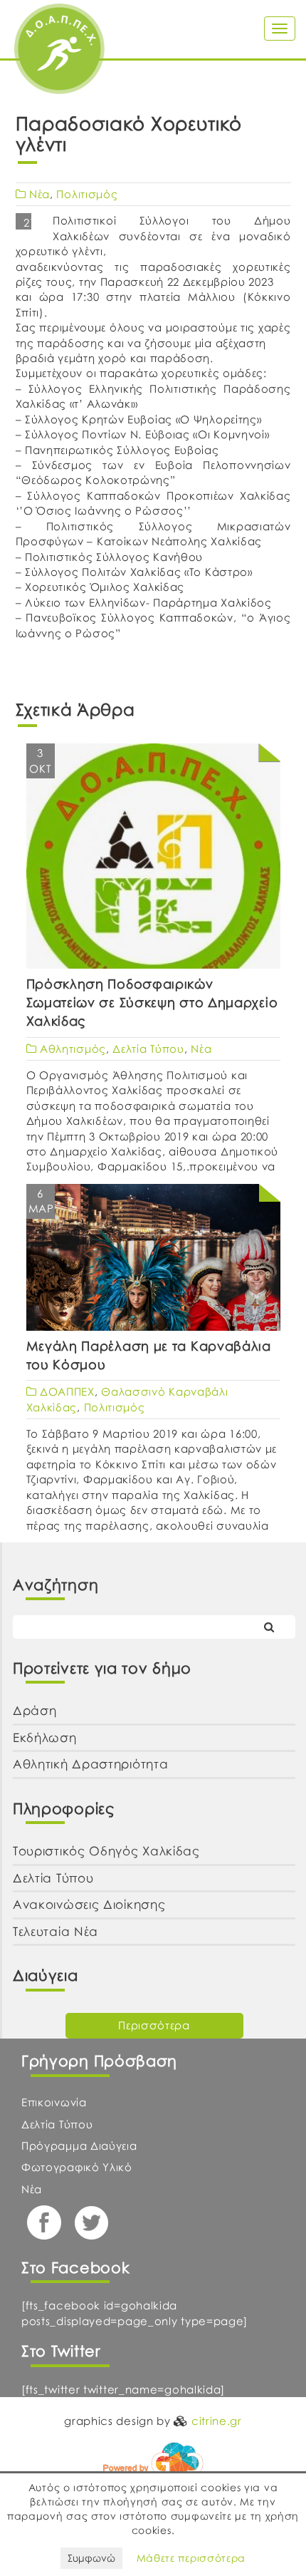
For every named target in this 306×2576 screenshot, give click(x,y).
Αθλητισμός (73, 1049)
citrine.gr (217, 2421)
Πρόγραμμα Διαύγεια (79, 2145)
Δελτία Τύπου (148, 1049)
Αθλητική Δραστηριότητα (90, 1764)
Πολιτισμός (87, 194)
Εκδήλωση (45, 1737)
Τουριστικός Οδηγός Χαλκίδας (106, 1851)
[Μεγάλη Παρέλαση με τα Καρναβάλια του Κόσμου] (153, 1257)
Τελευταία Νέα (56, 1931)
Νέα (39, 194)
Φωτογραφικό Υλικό (77, 2167)
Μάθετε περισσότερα (191, 2558)
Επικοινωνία (54, 2102)
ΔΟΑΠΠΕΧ (67, 1391)
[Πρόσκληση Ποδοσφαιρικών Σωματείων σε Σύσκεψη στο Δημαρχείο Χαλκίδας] (153, 872)
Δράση (35, 1710)
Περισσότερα (154, 2025)
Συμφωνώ (91, 2558)
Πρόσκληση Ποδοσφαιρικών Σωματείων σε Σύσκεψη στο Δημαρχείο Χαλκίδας (152, 1002)
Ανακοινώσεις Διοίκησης (89, 1904)
